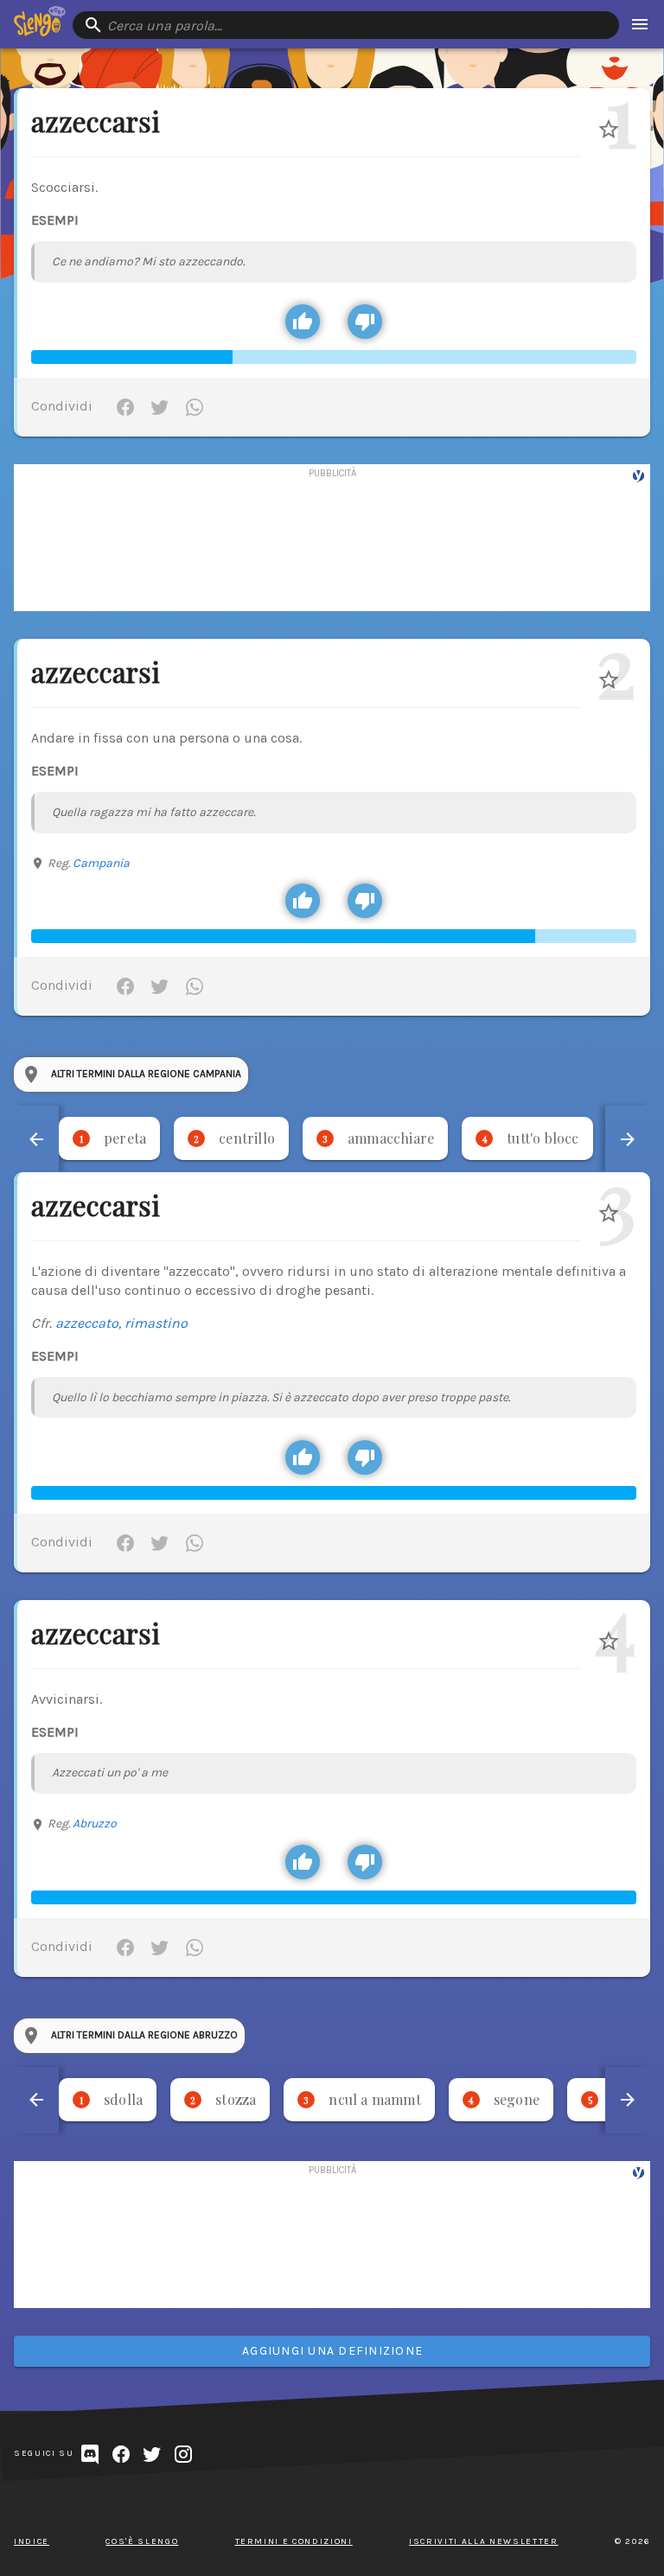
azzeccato (87, 1323)
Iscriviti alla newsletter (484, 2541)
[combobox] (346, 25)
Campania (101, 863)
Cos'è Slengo (142, 2541)
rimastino (156, 1323)
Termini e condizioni (294, 2541)
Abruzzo (95, 1824)
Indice (32, 2541)
